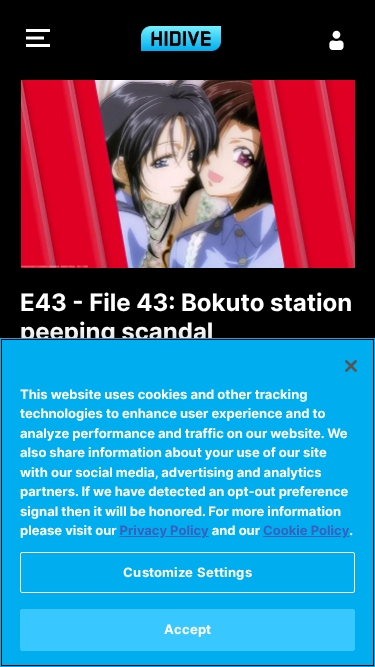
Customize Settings (187, 572)
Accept (188, 629)
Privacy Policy (164, 531)
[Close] (351, 366)
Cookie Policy (306, 531)
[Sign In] (337, 40)
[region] (187, 502)
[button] (38, 40)
